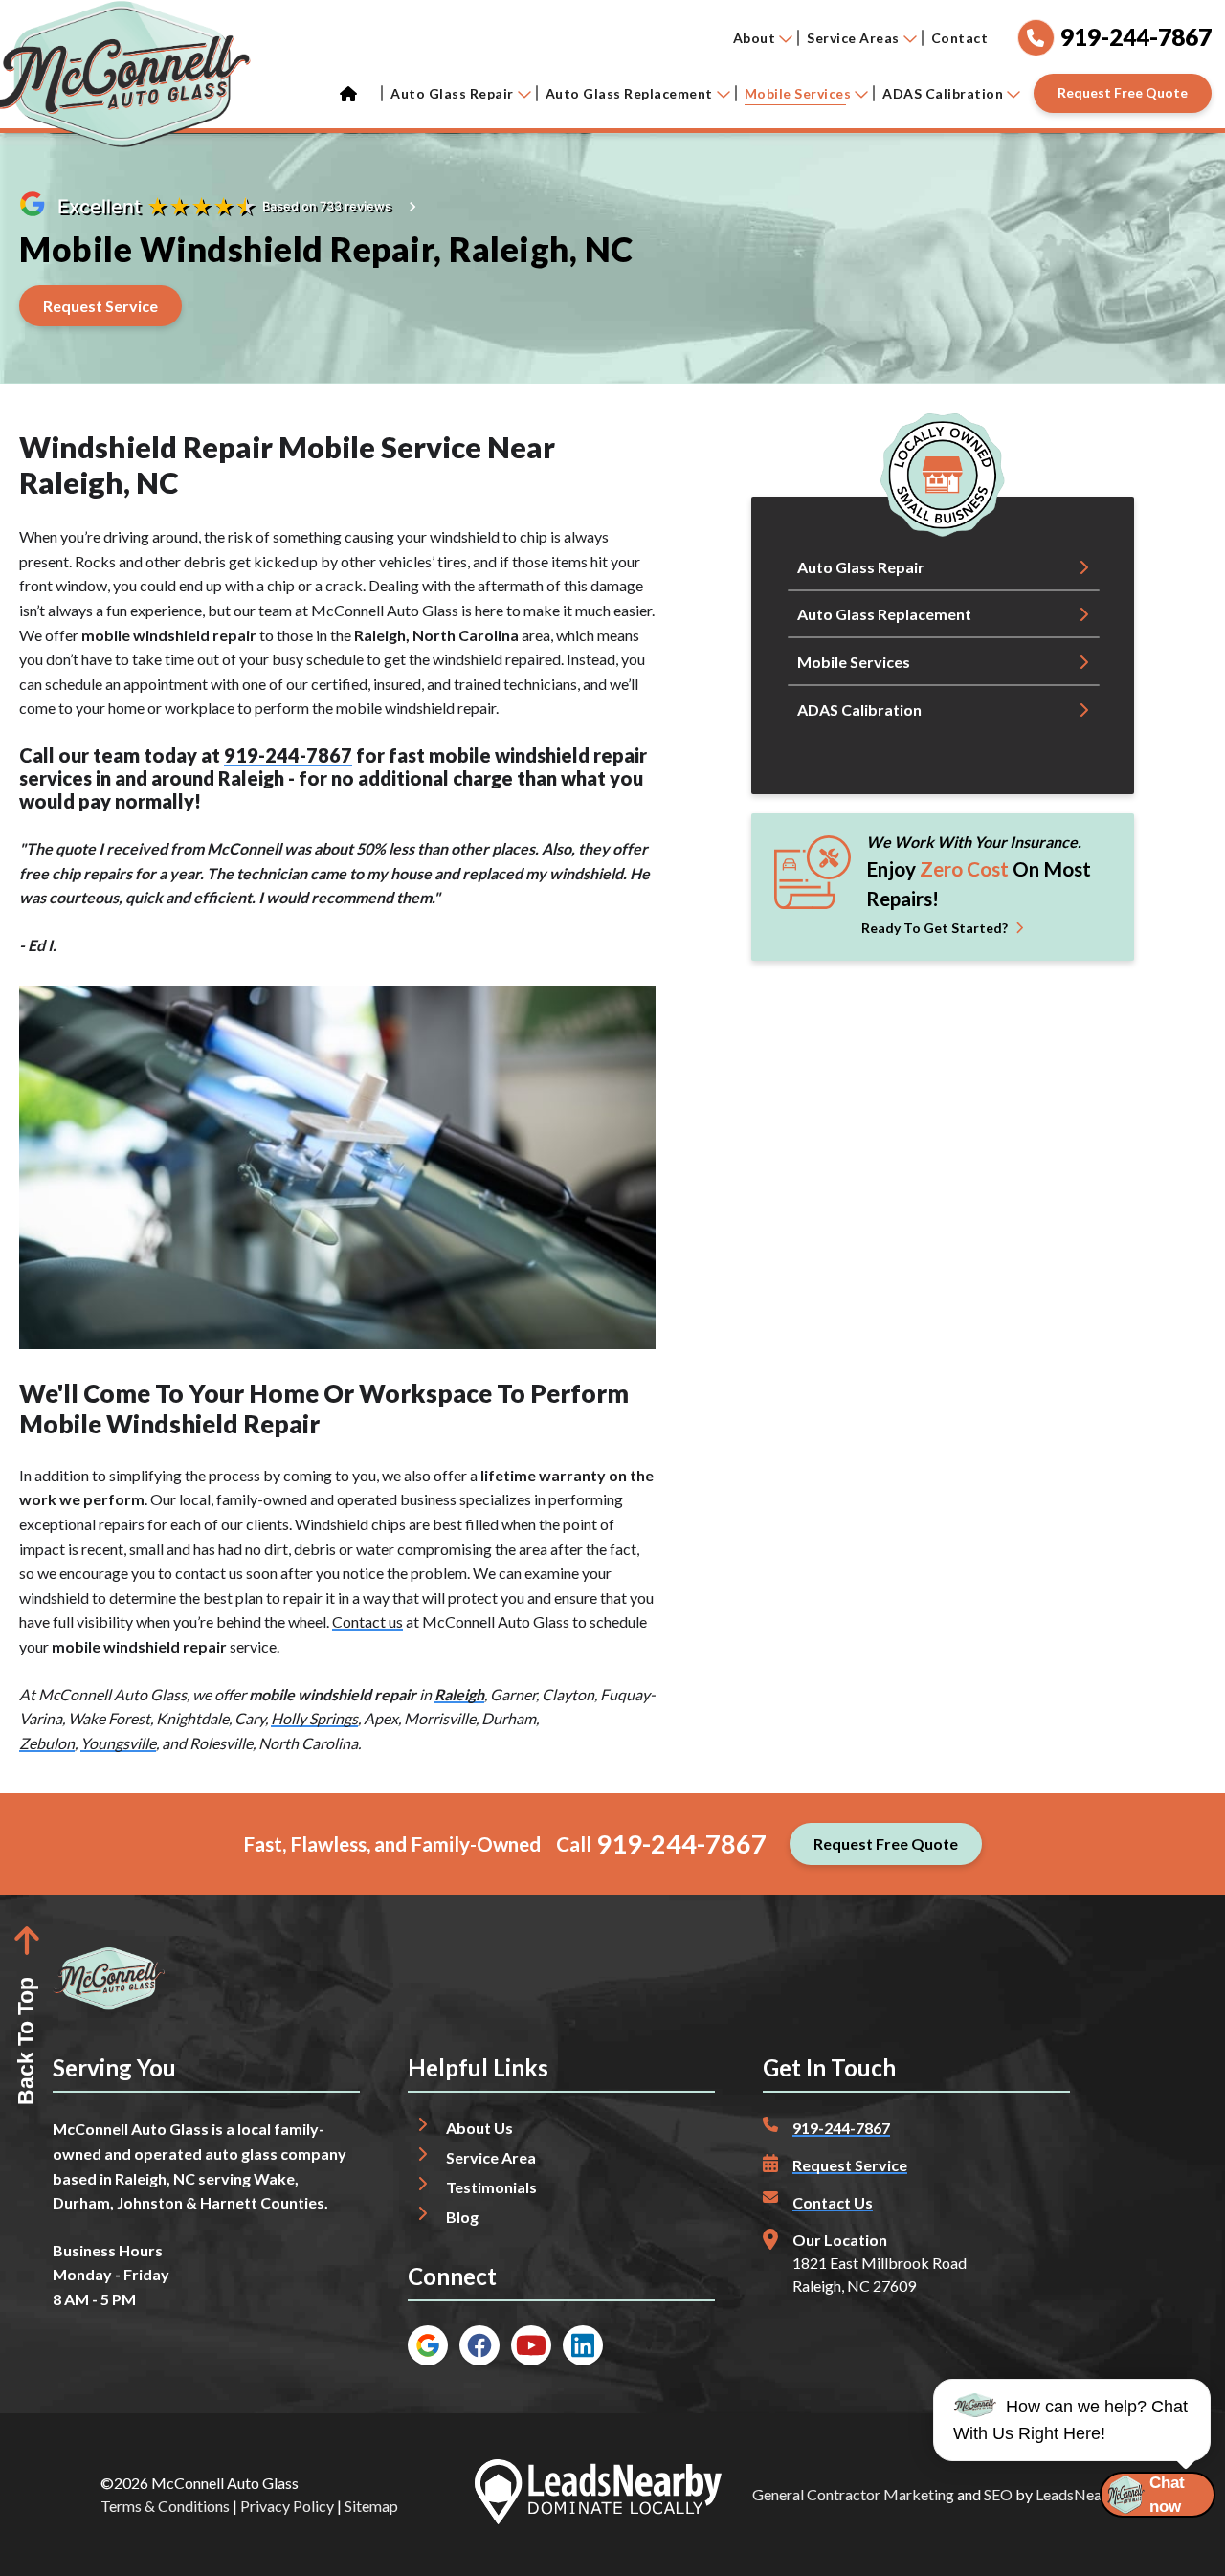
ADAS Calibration (943, 93)
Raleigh (459, 1694)
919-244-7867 (288, 755)
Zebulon (47, 1743)
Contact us (367, 1621)
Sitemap (371, 2506)
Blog (462, 2217)
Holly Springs (314, 1718)
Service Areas (853, 38)
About (755, 38)
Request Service (850, 2165)
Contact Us (833, 2202)
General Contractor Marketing (853, 2494)
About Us (479, 2128)
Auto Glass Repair (452, 93)
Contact (960, 38)
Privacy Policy (287, 2506)
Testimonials (491, 2187)
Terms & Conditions (165, 2506)
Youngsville (118, 1743)
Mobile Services (798, 93)
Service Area (491, 2157)
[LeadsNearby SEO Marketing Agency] (598, 2495)
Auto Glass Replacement (629, 93)
